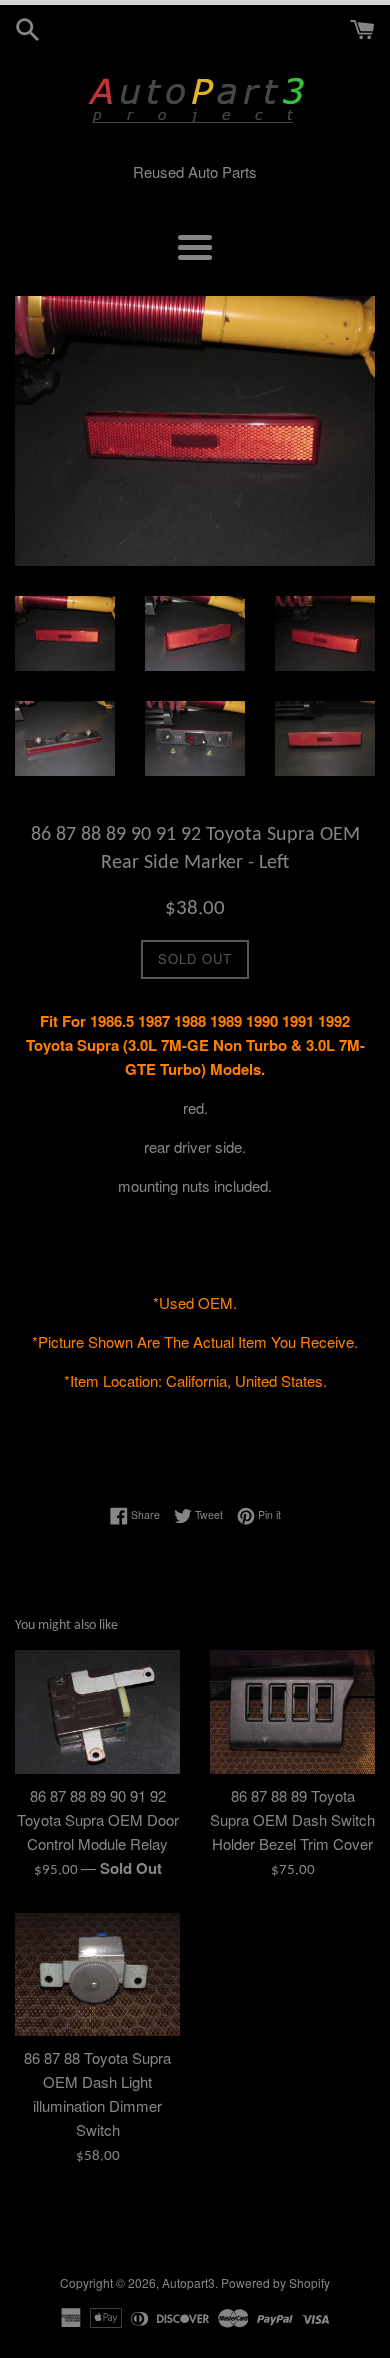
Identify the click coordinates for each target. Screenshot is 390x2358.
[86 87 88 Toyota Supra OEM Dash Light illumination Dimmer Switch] (97, 1975)
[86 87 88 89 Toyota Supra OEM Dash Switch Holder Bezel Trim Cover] (292, 1712)
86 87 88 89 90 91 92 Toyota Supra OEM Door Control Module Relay (98, 1819)
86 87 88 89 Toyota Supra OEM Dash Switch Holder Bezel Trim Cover (292, 1819)
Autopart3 (188, 2282)
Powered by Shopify (275, 2282)
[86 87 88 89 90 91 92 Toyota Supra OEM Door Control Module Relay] (97, 1712)
